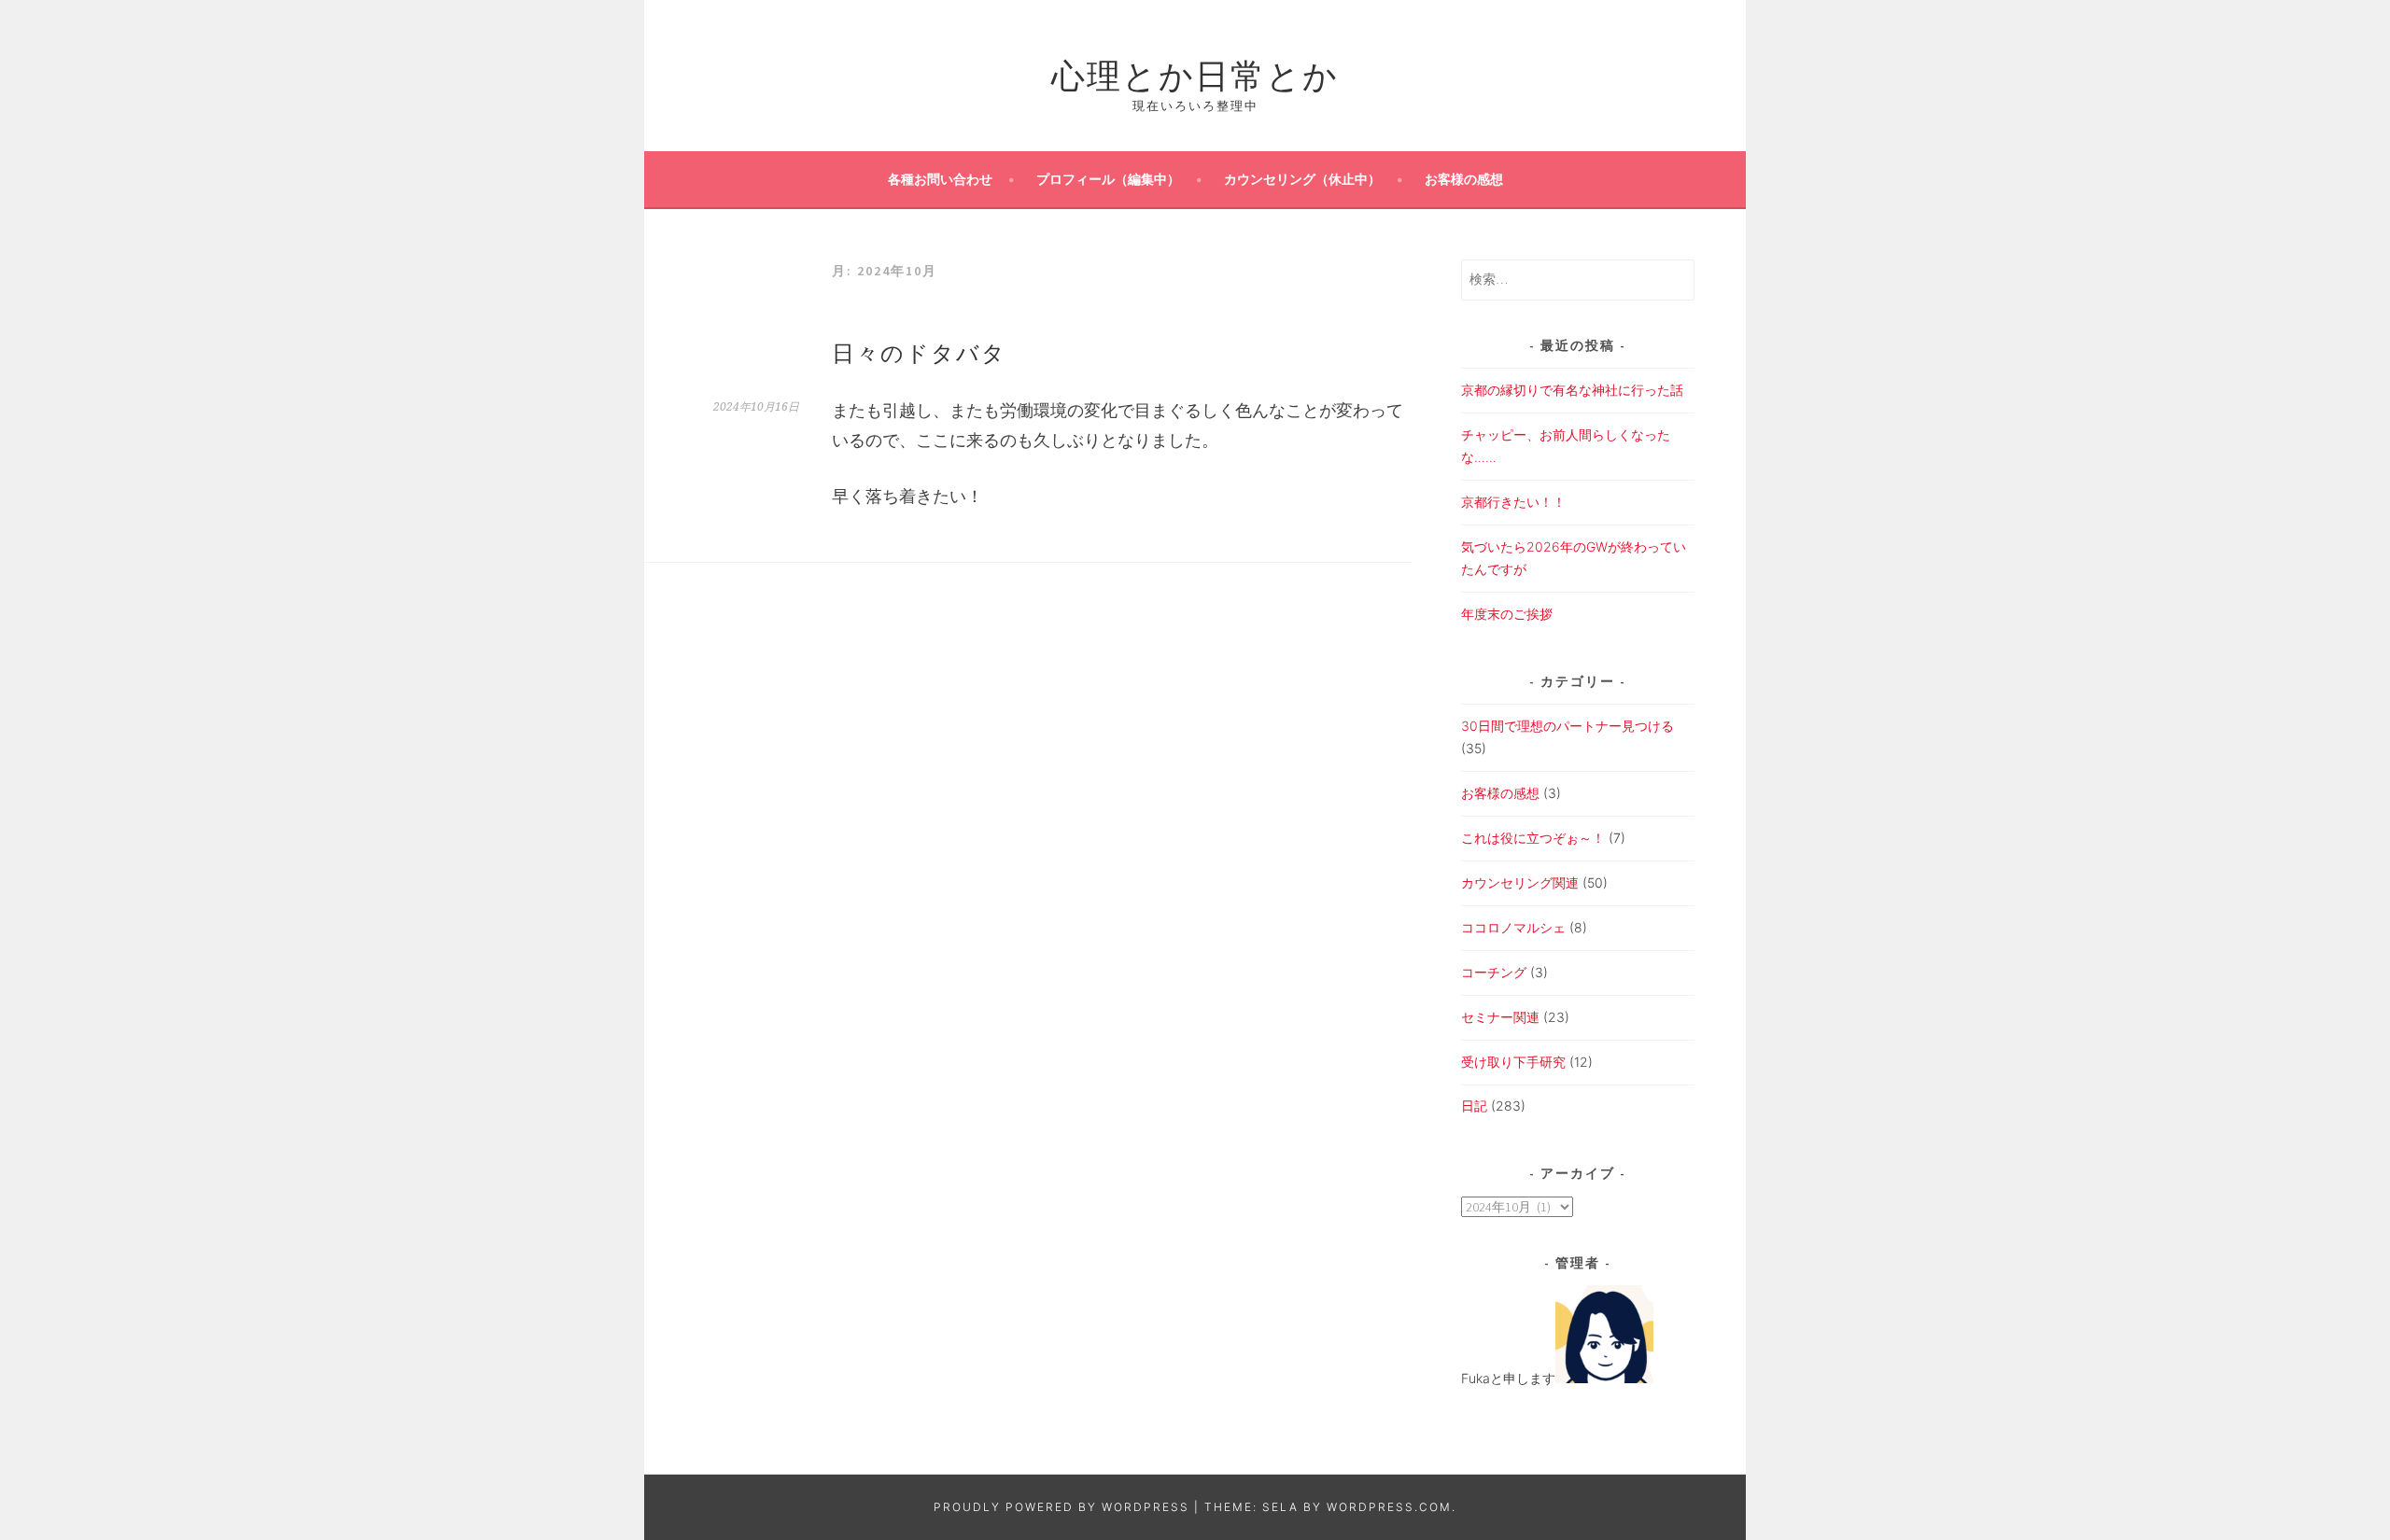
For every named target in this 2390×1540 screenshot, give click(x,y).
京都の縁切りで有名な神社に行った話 (1572, 390)
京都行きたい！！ (1513, 502)
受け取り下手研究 (1513, 1062)
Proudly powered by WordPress (1061, 1507)
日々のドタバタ (919, 351)
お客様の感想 (1464, 179)
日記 (1474, 1106)
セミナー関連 (1500, 1017)
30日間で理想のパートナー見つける (1568, 726)
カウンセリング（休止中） (1302, 179)
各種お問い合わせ (940, 179)
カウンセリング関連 (1520, 882)
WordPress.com (1389, 1507)
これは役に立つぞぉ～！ (1533, 838)
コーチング (1494, 972)
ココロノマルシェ (1513, 927)
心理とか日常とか (1195, 72)
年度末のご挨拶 (1507, 614)
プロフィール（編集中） (1108, 179)
